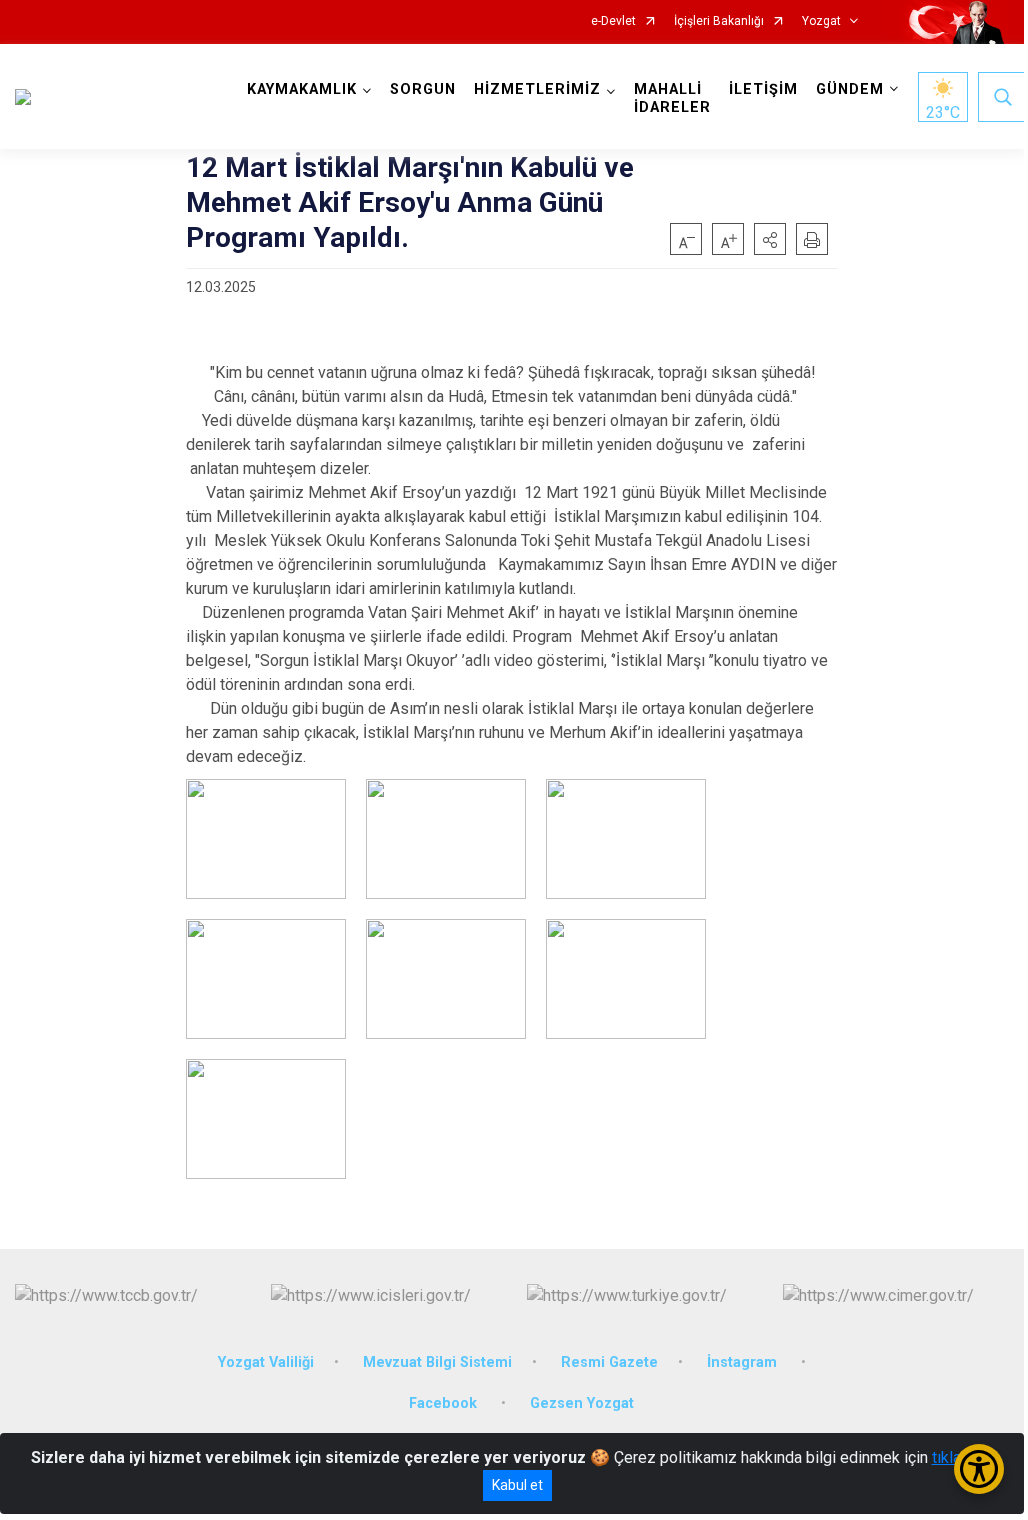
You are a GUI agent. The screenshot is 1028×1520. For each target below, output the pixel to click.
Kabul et (517, 1485)
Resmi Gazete (609, 1362)
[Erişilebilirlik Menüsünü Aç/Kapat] (979, 1469)
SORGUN (423, 89)
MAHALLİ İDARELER (672, 98)
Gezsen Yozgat (582, 1403)
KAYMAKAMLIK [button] (302, 89)
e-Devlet (613, 21)
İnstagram (744, 1362)
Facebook (445, 1403)
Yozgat (821, 21)
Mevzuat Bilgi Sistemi (437, 1362)
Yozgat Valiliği (266, 1362)
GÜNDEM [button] (850, 89)
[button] (770, 239)
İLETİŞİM (763, 89)
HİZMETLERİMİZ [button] (537, 89)
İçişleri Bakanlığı (719, 21)
